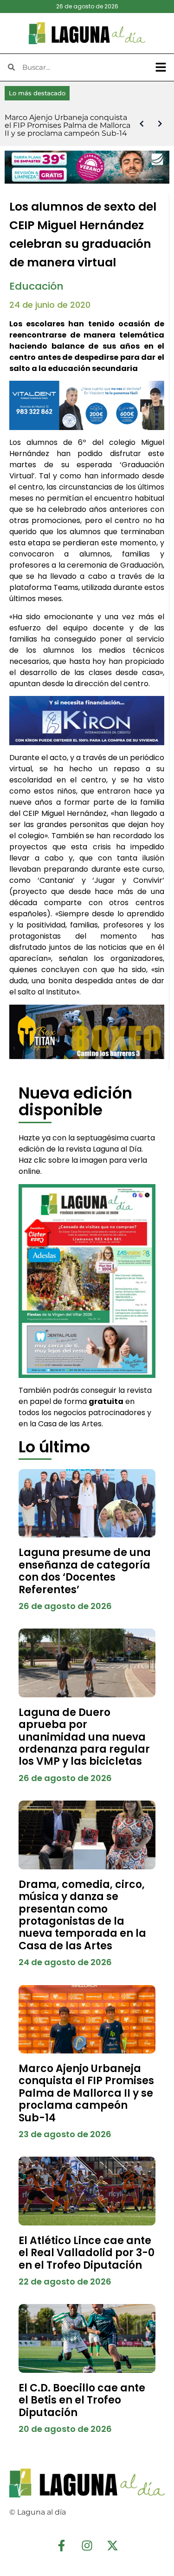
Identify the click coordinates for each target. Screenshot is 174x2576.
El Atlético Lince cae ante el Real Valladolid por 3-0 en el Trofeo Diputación (87, 2253)
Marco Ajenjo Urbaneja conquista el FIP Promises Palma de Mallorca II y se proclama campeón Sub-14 (86, 2093)
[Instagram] (87, 2546)
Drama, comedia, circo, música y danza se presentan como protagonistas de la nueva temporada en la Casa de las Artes (82, 1915)
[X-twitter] (113, 2546)
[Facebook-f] (62, 2546)
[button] (161, 67)
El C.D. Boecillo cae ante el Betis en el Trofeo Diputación (82, 2400)
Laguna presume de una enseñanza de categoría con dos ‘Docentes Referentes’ (85, 1571)
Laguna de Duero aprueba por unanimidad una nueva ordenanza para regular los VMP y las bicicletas (84, 1737)
